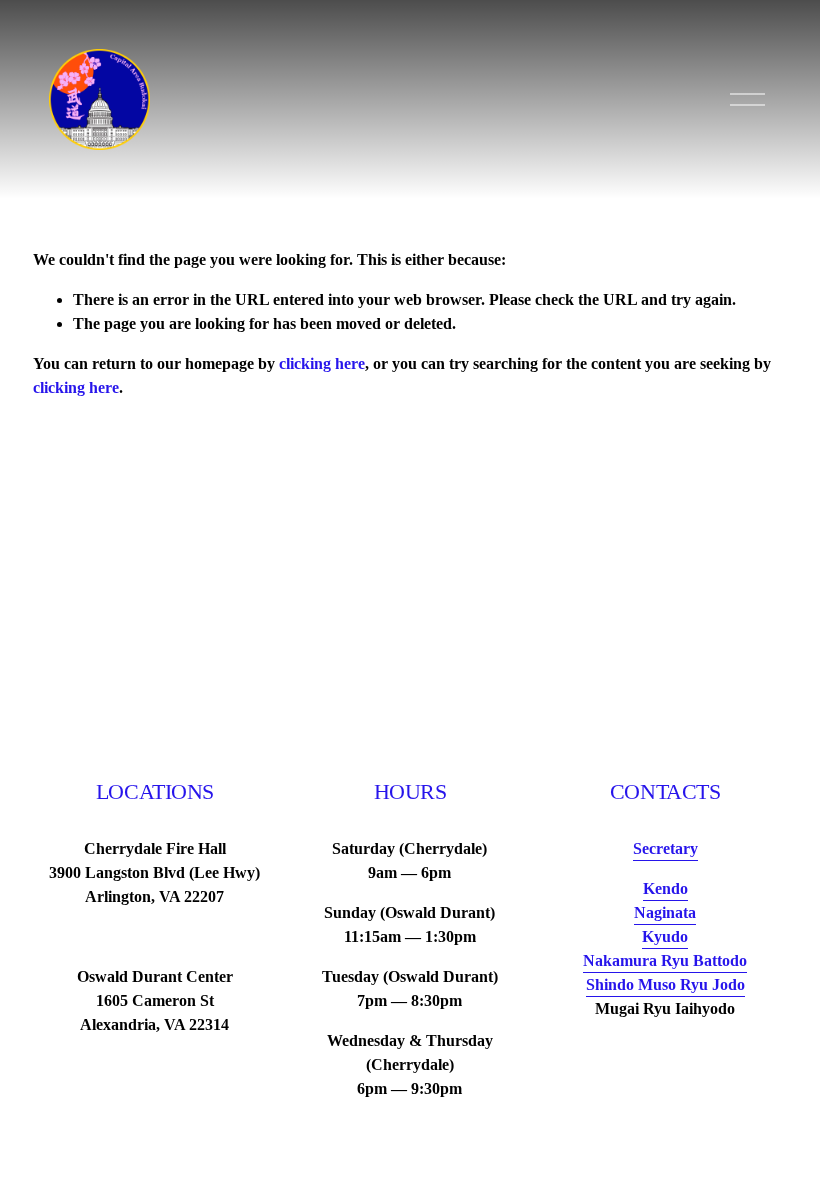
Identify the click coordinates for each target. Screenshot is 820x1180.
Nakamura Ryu (665, 960)
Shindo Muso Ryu (665, 984)
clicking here (322, 363)
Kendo (665, 888)
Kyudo (665, 936)
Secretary (665, 848)
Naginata (665, 912)
